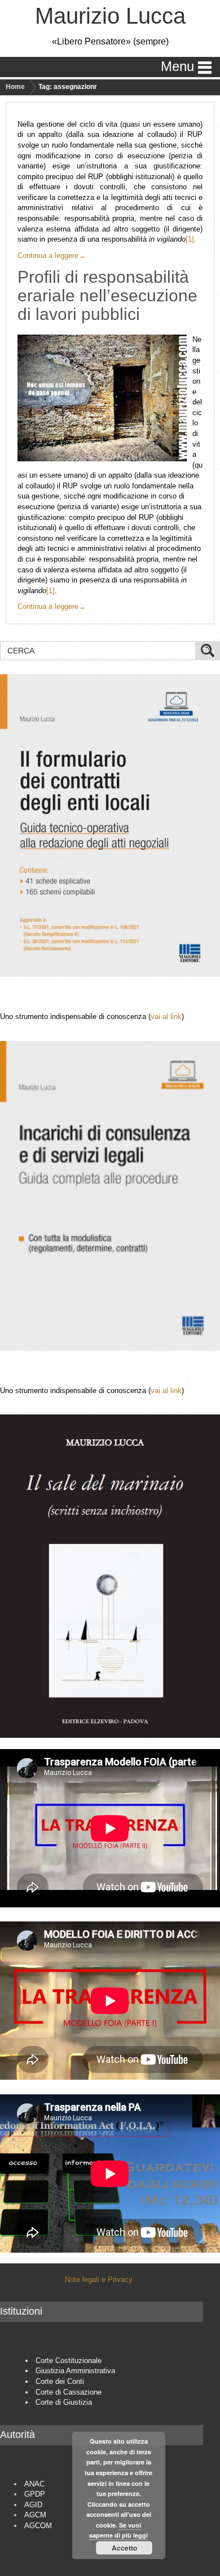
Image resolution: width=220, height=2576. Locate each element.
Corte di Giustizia (64, 2402)
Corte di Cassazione (69, 2392)
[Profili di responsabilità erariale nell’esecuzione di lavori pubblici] (105, 398)
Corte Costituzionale (69, 2361)
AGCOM (38, 2526)
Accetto (124, 2548)
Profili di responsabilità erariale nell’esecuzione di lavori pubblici (107, 295)
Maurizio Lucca (110, 16)
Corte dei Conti (60, 2381)
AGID (33, 2505)
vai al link (166, 1016)
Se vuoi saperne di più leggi (118, 2530)
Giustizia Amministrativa (75, 2371)
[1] (190, 239)
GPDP (35, 2494)
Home (15, 87)
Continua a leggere (52, 255)
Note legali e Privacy (99, 2279)
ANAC (34, 2484)
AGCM (35, 2515)
